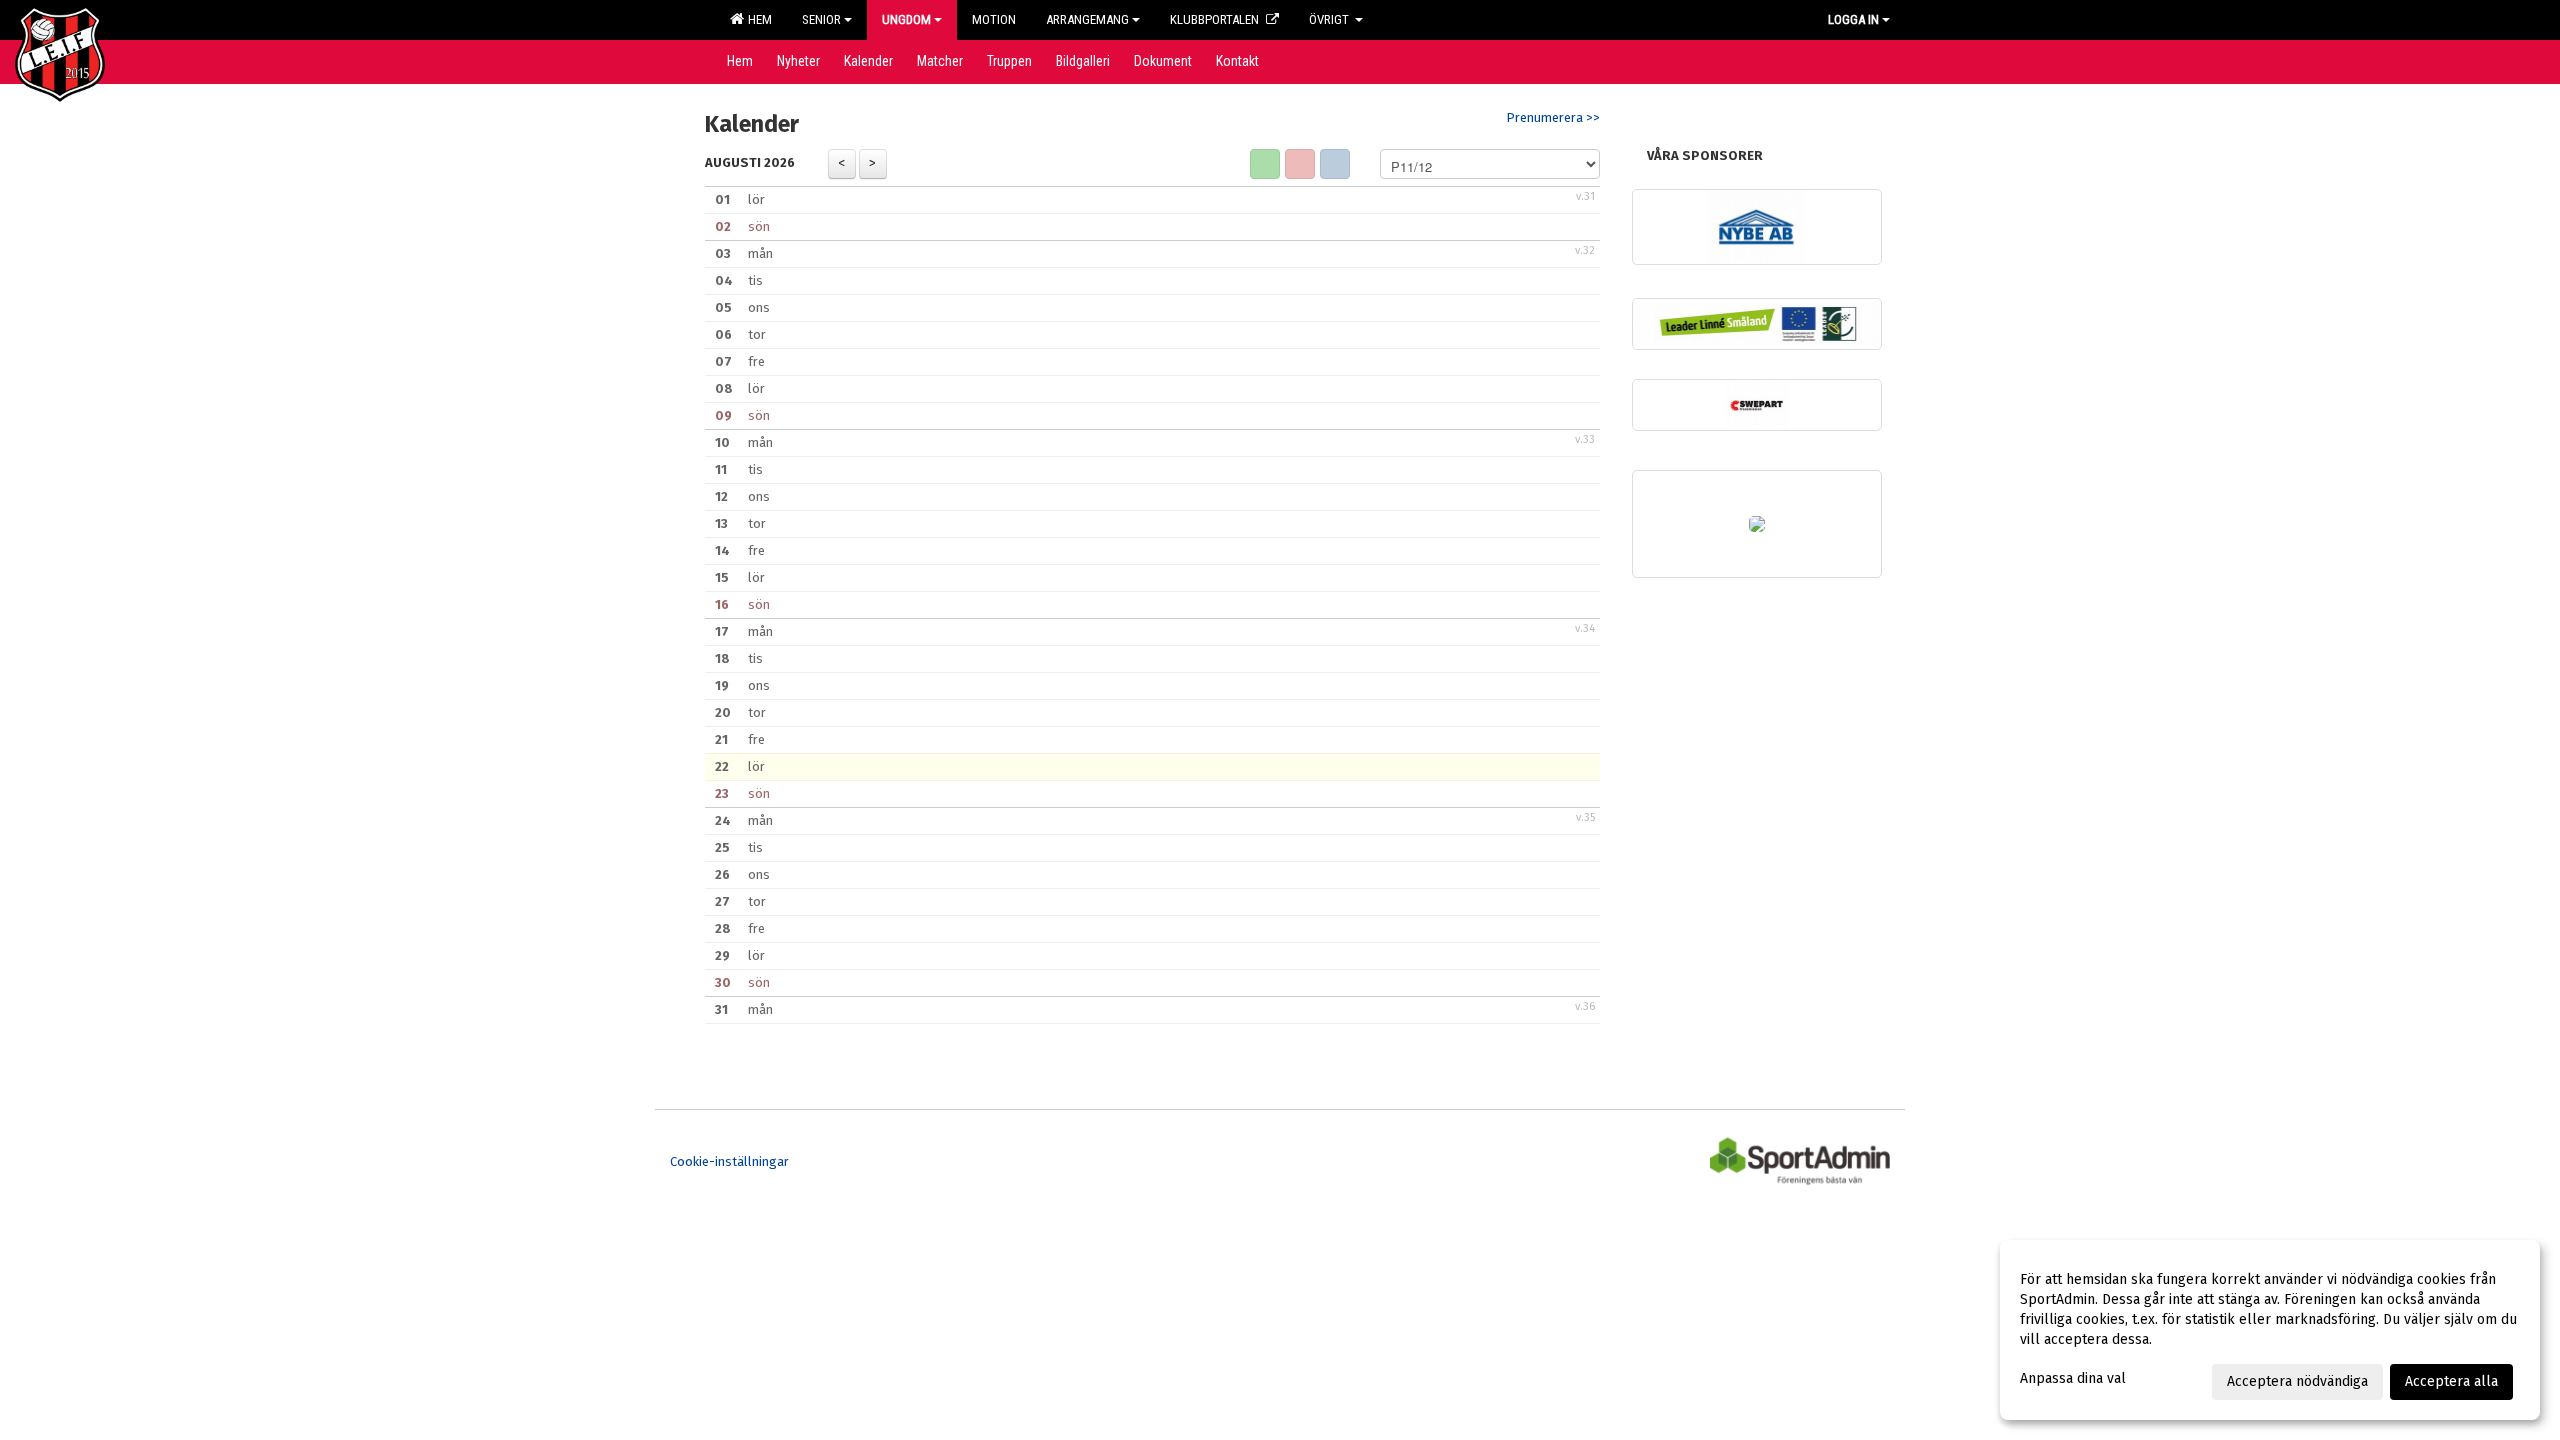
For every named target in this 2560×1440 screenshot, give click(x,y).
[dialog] (2270, 1330)
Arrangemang (1087, 19)
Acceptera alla (2451, 1381)
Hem (757, 19)
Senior (821, 19)
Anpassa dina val (2073, 1378)
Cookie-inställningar (729, 1161)
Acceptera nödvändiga (2297, 1381)
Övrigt (1330, 19)
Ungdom (906, 19)
